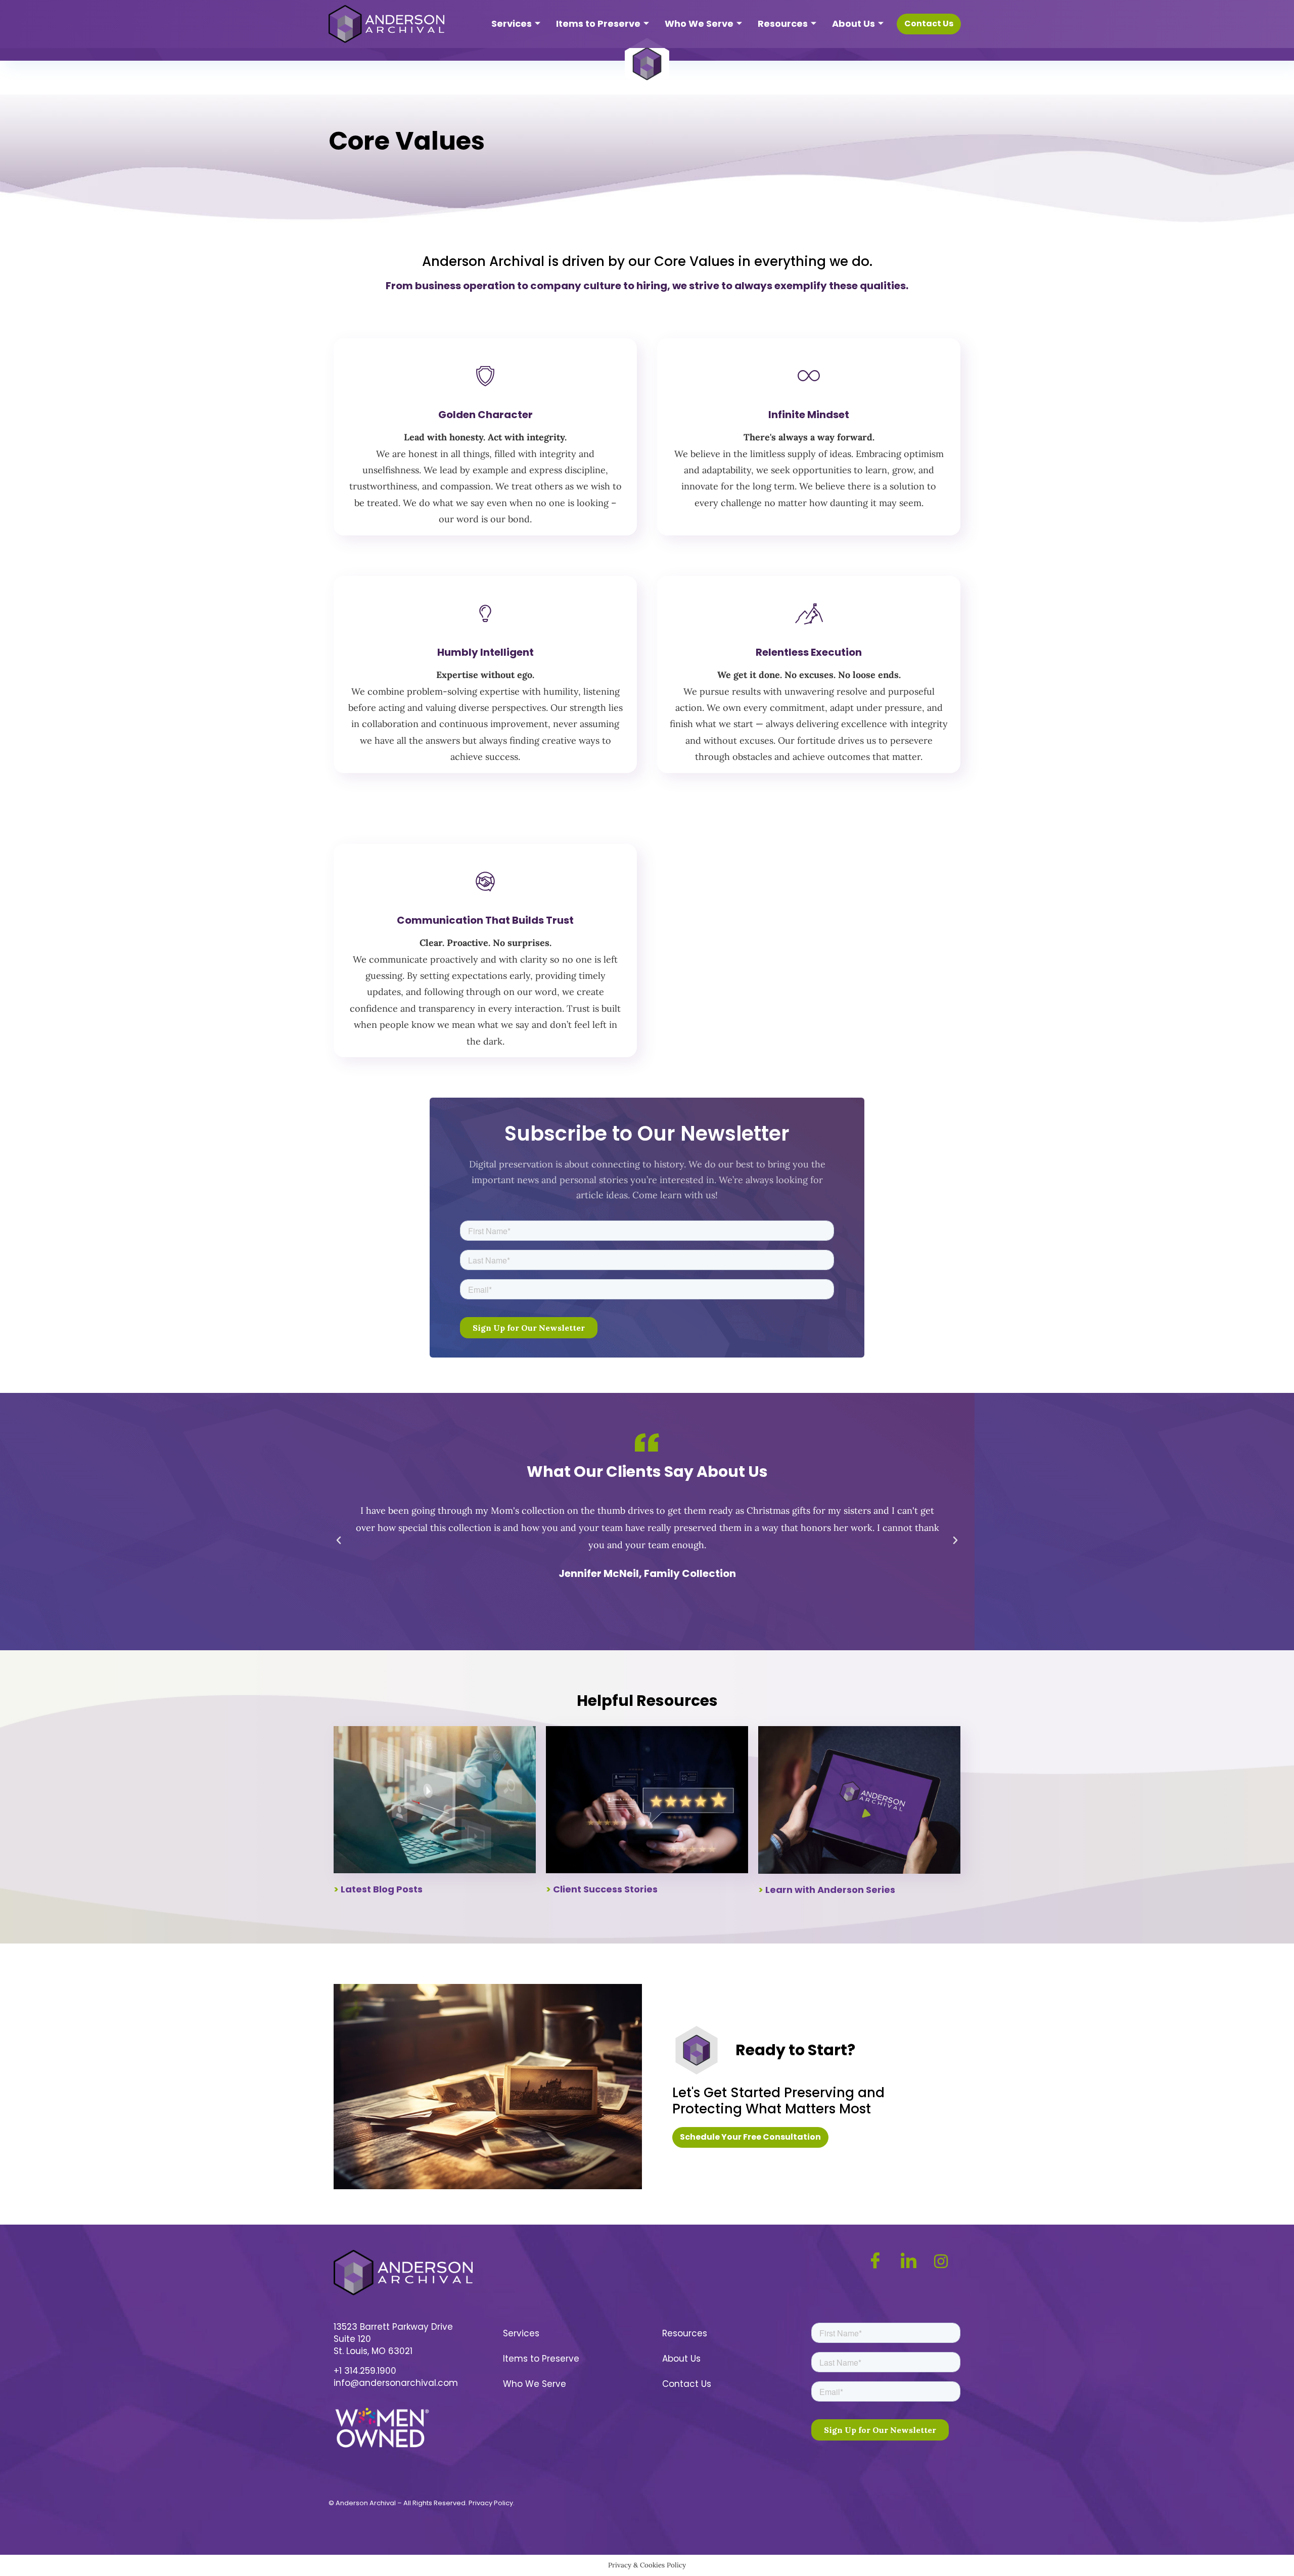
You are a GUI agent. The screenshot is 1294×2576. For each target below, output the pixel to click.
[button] (339, 1541)
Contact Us (687, 2384)
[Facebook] (880, 2261)
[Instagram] (946, 2261)
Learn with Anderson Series (830, 1890)
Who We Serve (699, 24)
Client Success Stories (605, 1889)
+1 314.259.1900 (365, 2371)
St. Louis (351, 2351)
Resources (783, 24)
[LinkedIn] (914, 2261)
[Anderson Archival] (386, 24)
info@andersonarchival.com (396, 2383)
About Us (853, 24)
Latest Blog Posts (382, 1889)
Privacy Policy (491, 2503)
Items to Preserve (598, 24)
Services (512, 24)
